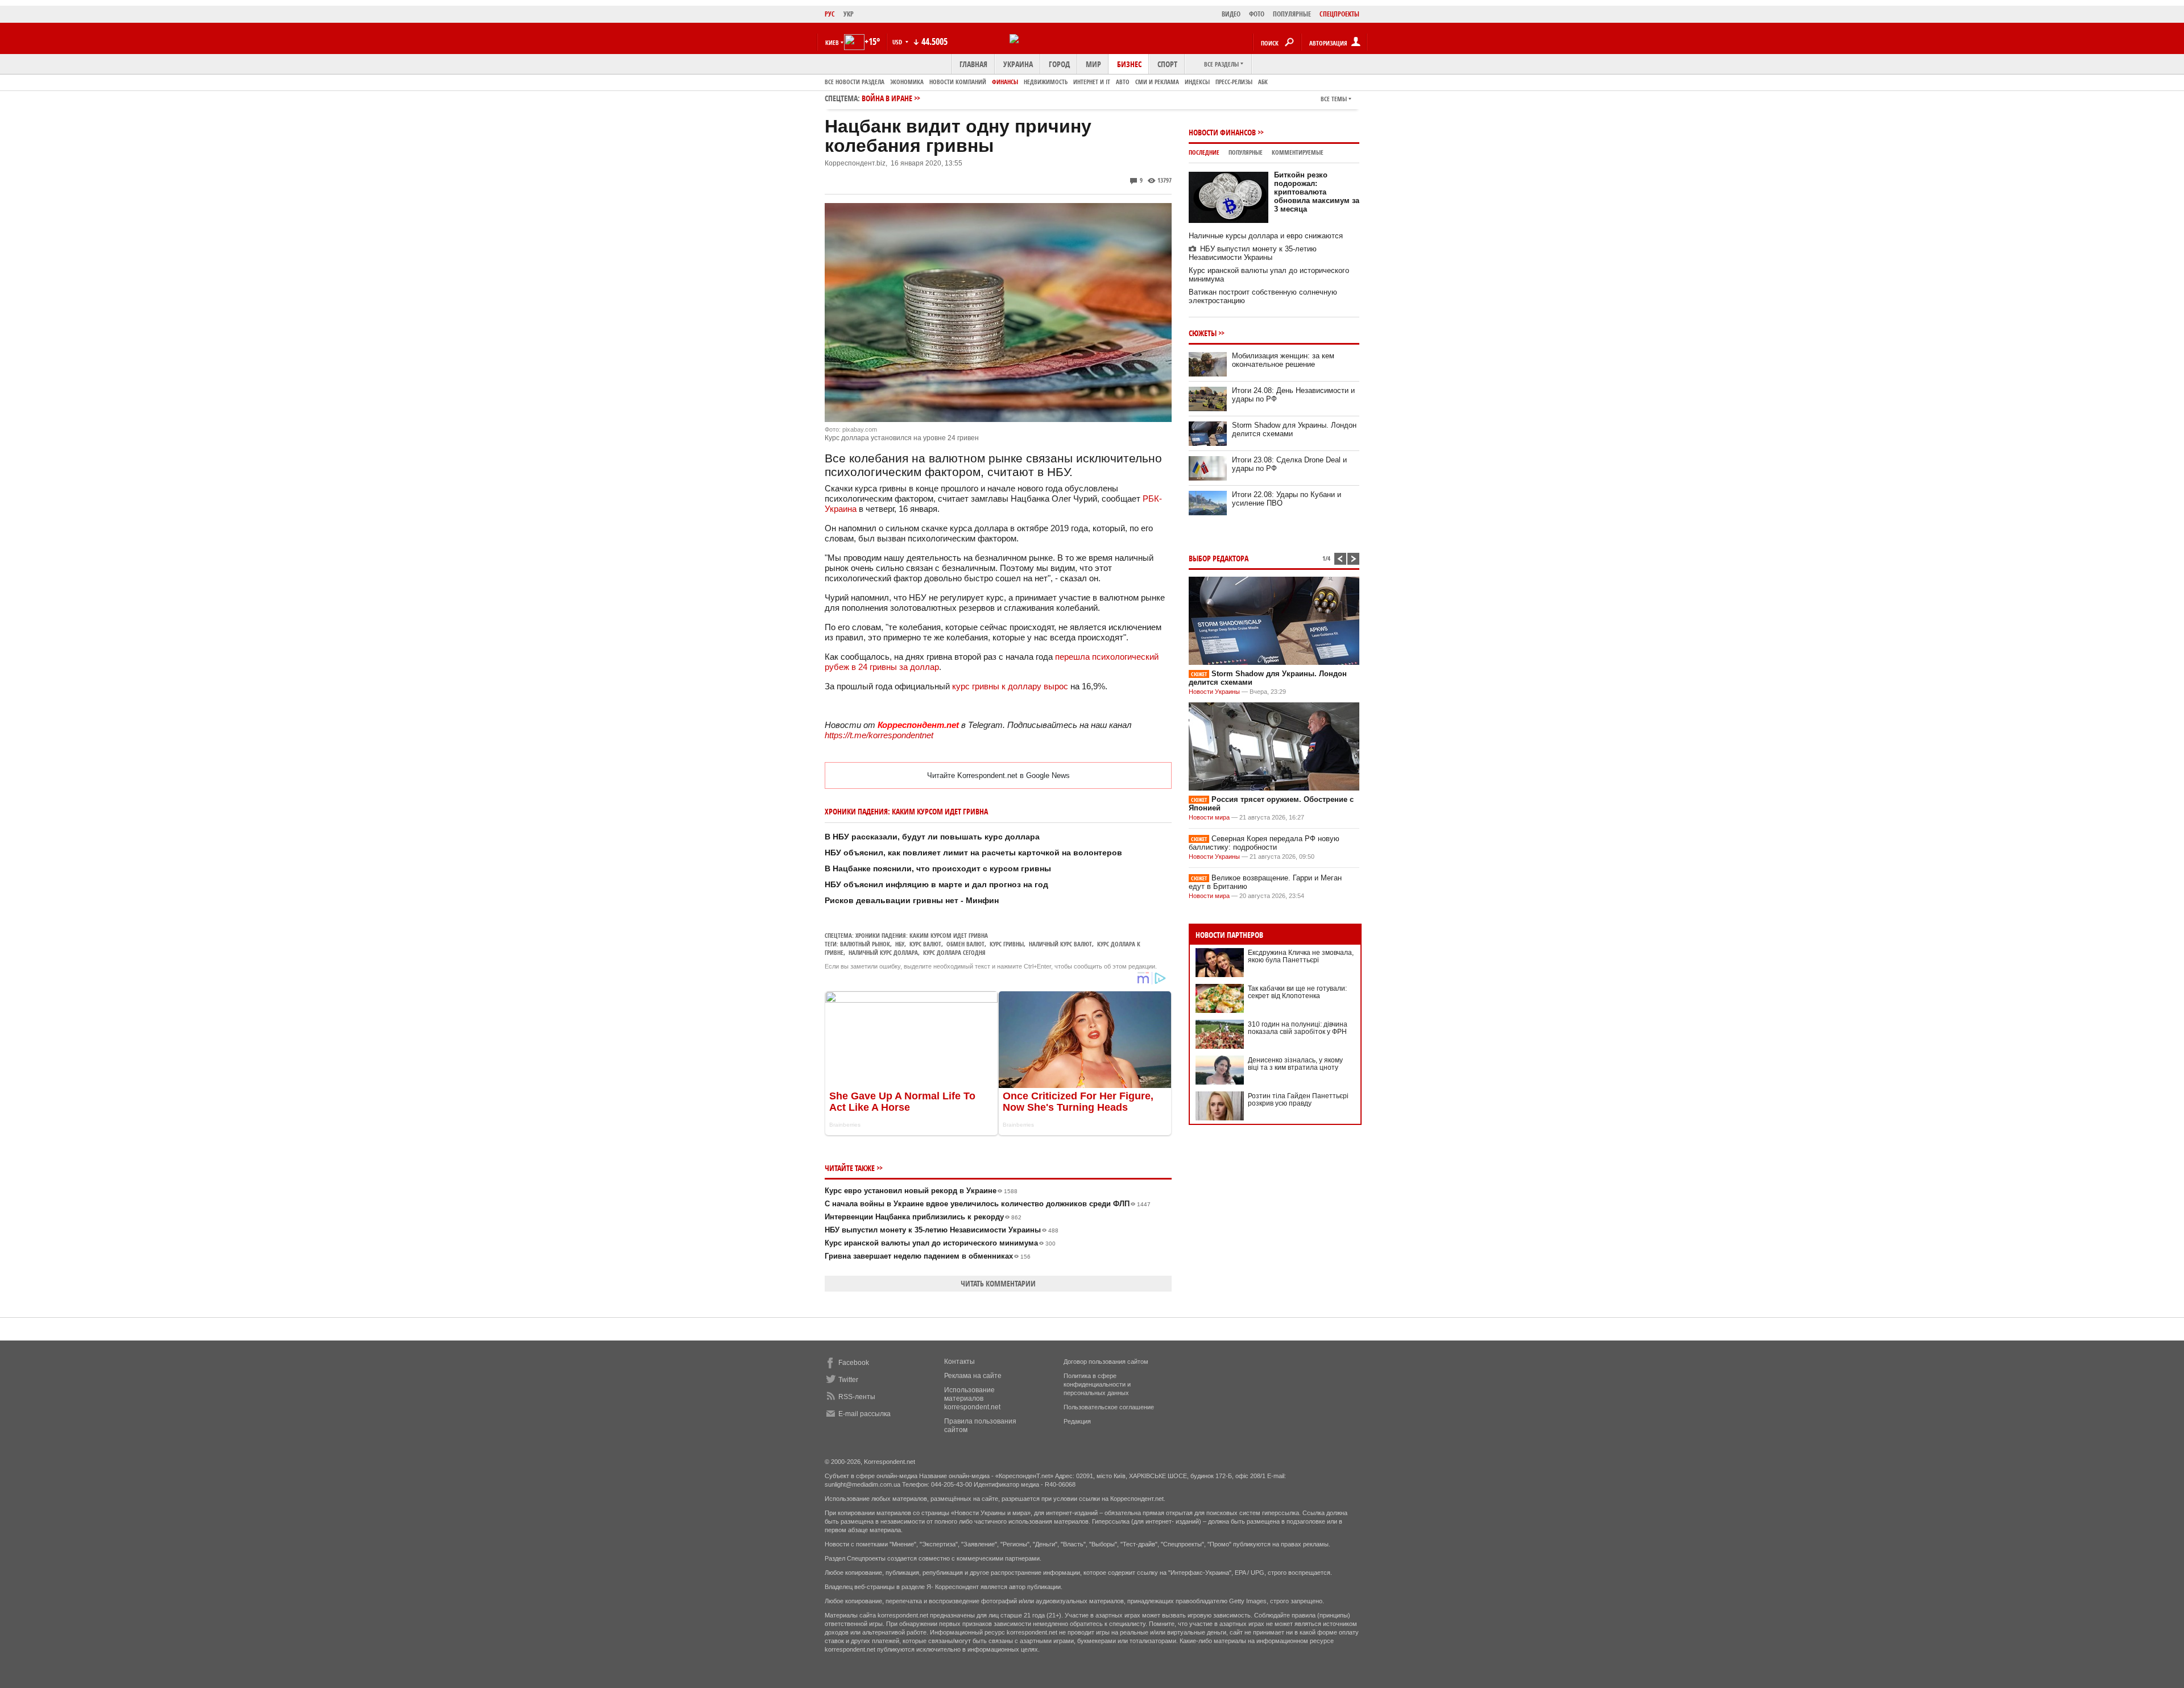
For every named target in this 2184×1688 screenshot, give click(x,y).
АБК (1263, 82)
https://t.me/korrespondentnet (879, 735)
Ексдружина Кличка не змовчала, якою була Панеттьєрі (1301, 956)
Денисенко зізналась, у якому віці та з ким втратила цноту (1295, 1064)
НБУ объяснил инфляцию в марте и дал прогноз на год (936, 884)
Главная (973, 64)
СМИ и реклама (1157, 82)
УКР (849, 14)
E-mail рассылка (864, 1414)
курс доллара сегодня (954, 952)
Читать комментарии (998, 1283)
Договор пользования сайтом (1106, 1362)
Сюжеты (1203, 333)
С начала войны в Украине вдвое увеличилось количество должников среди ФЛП (988, 1204)
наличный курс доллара (883, 952)
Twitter (848, 1380)
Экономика (907, 82)
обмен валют (965, 944)
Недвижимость (1046, 82)
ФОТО (1257, 14)
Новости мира (1209, 817)
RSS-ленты (857, 1397)
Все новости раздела (855, 82)
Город (1059, 64)
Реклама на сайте (973, 1376)
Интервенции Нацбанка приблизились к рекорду (923, 1217)
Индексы (1197, 82)
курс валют (925, 944)
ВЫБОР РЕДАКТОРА (1219, 558)
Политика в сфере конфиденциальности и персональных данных (1097, 1384)
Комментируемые (1298, 152)
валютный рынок (865, 944)
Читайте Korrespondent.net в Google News (998, 775)
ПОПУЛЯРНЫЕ (1292, 14)
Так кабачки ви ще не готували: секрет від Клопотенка (1297, 992)
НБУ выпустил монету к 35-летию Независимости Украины (942, 1230)
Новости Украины (1214, 692)
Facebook (854, 1363)
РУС (830, 14)
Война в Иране (887, 98)
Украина (1018, 64)
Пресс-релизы (1234, 82)
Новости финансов (1222, 132)
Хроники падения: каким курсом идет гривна (922, 935)
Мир (1093, 64)
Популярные (1246, 152)
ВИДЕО (1231, 14)
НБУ (900, 944)
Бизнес (1129, 64)
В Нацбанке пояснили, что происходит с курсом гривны (938, 868)
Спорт (1167, 64)
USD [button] (898, 42)
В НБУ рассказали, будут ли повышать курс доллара (932, 837)
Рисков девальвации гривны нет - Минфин (912, 900)
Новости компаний (958, 82)
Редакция (1077, 1421)
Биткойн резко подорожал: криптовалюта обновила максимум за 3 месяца (1317, 192)
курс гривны (1007, 944)
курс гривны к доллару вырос (1010, 686)
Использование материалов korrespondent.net (972, 1399)
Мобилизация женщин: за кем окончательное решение (1283, 360)
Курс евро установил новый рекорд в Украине (921, 1191)
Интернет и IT (1092, 82)
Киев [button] (832, 42)
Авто (1123, 82)
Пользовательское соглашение (1109, 1407)
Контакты (959, 1362)
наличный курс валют (1060, 944)
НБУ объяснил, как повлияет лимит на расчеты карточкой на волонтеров (973, 853)
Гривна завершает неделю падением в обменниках (928, 1256)
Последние (1204, 152)
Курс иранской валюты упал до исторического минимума (940, 1243)
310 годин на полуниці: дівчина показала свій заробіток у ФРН (1298, 1028)
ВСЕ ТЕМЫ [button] (1334, 99)
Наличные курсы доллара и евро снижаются (1266, 236)
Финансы (1005, 82)
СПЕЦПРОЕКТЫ (1339, 14)
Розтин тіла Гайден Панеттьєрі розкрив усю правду (1298, 1100)
